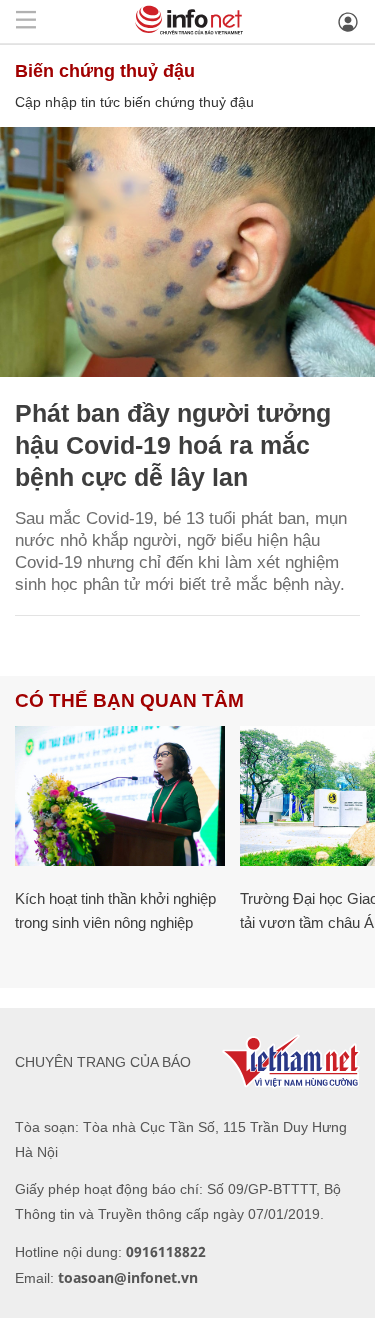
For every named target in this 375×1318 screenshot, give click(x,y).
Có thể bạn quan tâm (129, 700)
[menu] (26, 21)
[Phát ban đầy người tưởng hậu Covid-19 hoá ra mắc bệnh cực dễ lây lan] (187, 252)
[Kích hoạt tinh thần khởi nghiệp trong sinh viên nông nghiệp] (120, 796)
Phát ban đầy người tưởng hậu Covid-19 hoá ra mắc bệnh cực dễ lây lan (173, 445)
